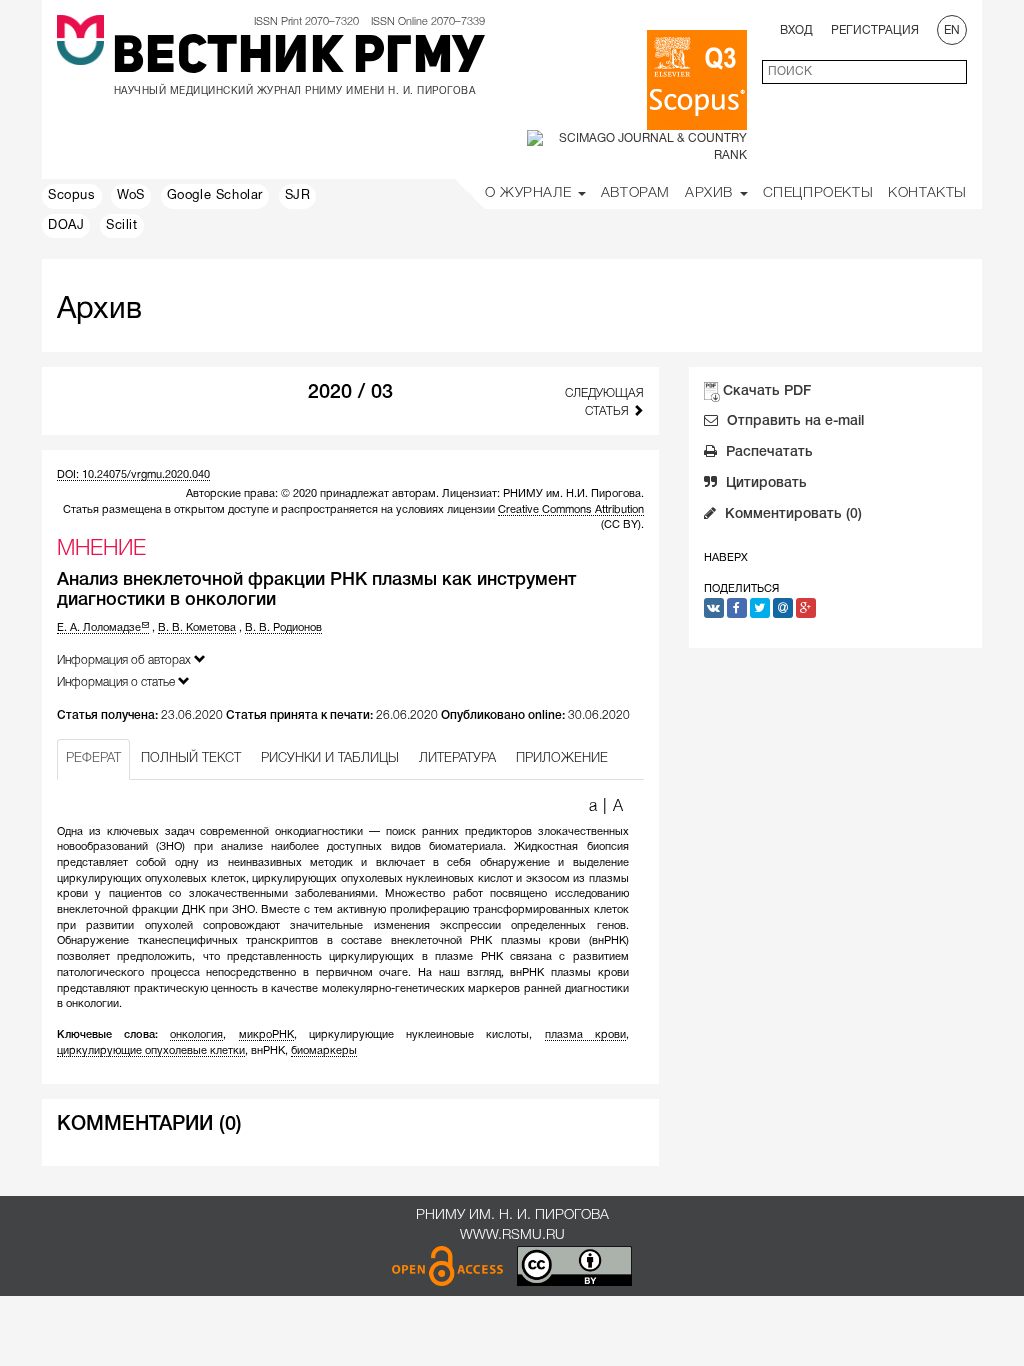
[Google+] (806, 608)
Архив (711, 193)
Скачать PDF (767, 391)
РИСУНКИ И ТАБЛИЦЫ (330, 758)
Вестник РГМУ (298, 59)
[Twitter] (760, 608)
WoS (131, 196)
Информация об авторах (125, 660)
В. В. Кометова (197, 628)
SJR (298, 196)
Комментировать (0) (791, 514)
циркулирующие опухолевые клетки (151, 1051)
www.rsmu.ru (512, 1235)
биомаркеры (324, 1051)
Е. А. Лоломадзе (99, 628)
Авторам (635, 193)
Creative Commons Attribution (571, 510)
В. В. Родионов (283, 628)
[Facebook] (737, 608)
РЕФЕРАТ (93, 758)
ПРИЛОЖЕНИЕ (562, 758)
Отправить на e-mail (793, 421)
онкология (196, 1035)
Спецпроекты (818, 193)
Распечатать (767, 452)
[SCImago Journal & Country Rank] (637, 146)
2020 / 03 (350, 393)
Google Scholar (215, 196)
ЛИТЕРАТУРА (457, 758)
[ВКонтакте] (714, 608)
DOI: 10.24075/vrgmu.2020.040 (133, 475)
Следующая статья (604, 402)
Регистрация (875, 30)
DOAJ (66, 226)
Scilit (122, 226)
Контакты (927, 193)
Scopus (72, 196)
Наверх (726, 558)
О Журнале (530, 193)
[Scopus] (697, 80)
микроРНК (266, 1035)
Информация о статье (117, 682)
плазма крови (585, 1035)
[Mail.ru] (783, 608)
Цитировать (764, 483)
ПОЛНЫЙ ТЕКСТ (191, 758)
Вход (796, 30)
